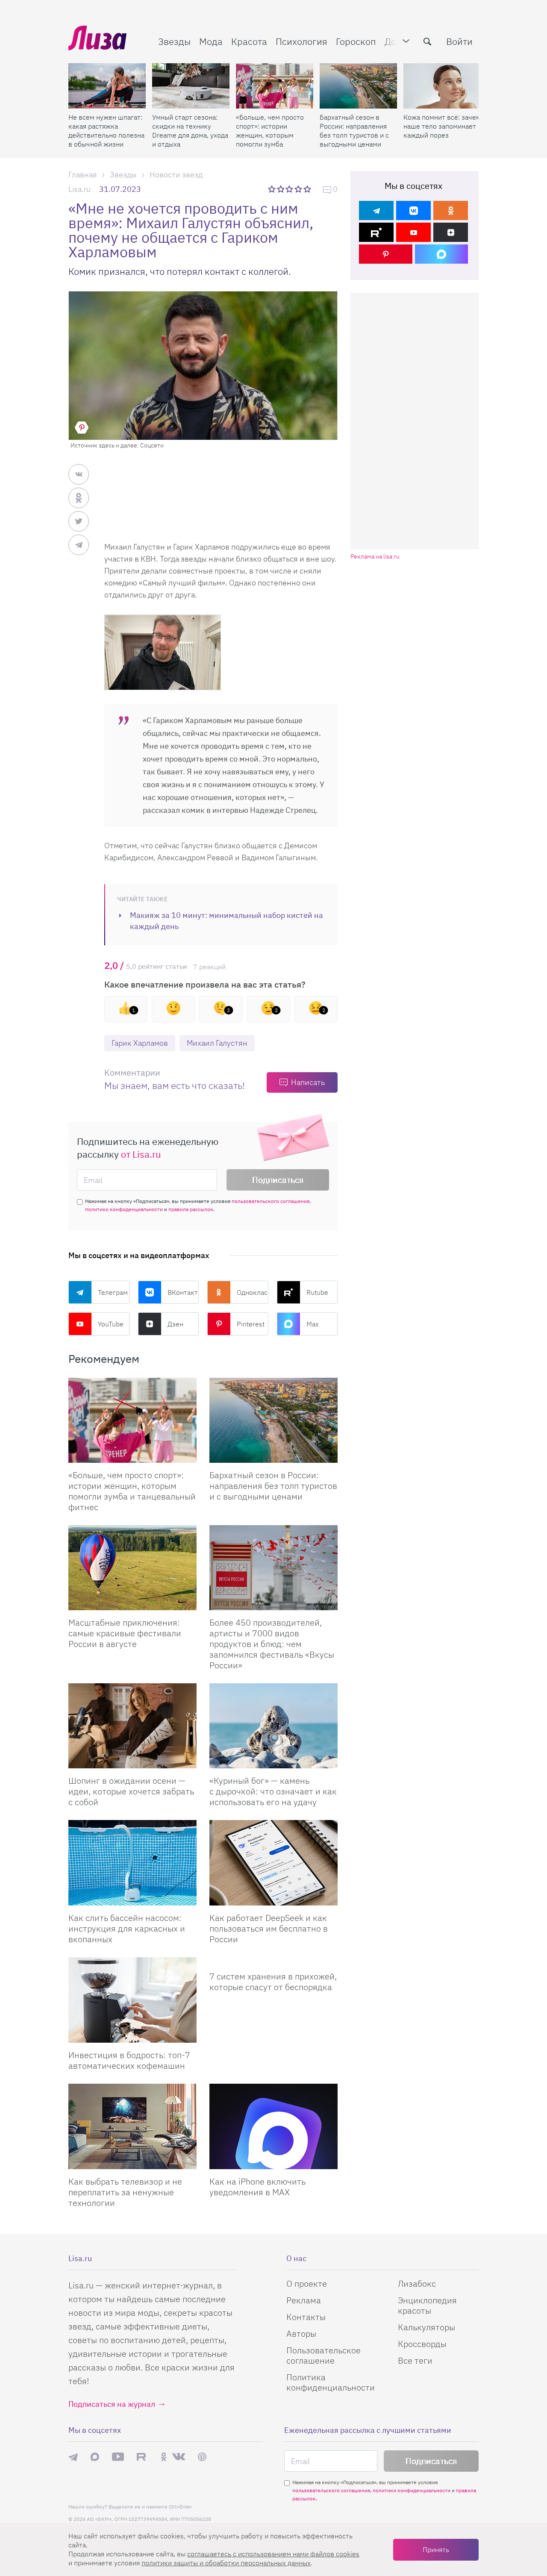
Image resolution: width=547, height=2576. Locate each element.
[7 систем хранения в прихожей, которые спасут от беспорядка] (273, 1961)
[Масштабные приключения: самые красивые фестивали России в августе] (132, 1568)
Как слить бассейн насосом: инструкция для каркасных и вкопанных (127, 1928)
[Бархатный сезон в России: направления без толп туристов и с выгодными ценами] (358, 86)
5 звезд (308, 189)
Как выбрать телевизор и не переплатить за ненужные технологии (125, 2192)
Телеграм (113, 1292)
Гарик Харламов (140, 1043)
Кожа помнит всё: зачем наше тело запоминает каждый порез (442, 126)
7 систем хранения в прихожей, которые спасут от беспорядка (273, 1982)
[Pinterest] (386, 254)
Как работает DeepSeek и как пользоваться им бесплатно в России (269, 1928)
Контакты (306, 2317)
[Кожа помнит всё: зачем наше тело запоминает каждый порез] (442, 86)
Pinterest (251, 1324)
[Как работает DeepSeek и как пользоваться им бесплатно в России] (273, 1863)
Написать (308, 1082)
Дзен (175, 1324)
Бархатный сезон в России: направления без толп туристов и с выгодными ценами (354, 131)
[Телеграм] (376, 210)
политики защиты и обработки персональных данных (226, 2563)
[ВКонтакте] (413, 210)
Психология (301, 41)
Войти (459, 41)
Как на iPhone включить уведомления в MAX (257, 2187)
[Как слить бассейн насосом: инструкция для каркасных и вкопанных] (132, 1863)
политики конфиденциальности (124, 1209)
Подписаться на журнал (112, 2404)
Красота (249, 41)
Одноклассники (253, 1292)
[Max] (442, 254)
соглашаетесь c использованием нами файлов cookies (273, 2554)
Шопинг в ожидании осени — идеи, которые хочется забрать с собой (131, 1791)
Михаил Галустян (217, 1043)
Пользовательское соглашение (323, 2355)
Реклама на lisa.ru (375, 557)
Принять (436, 2550)
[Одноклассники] (451, 210)
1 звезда (272, 189)
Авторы (301, 2333)
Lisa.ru (79, 189)
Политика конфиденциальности (331, 2382)
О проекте (307, 2283)
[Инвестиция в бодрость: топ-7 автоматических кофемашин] (132, 2000)
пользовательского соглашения (271, 1201)
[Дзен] (451, 232)
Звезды (174, 41)
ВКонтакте (183, 1292)
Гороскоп (356, 41)
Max (313, 1324)
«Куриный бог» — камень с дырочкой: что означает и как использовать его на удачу (273, 1791)
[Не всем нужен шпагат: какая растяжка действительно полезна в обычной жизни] (107, 86)
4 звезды (299, 189)
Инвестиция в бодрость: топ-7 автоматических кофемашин (129, 2060)
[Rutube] (376, 232)
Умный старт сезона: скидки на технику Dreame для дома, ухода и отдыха (190, 131)
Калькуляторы (426, 2327)
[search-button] (427, 41)
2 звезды (281, 189)
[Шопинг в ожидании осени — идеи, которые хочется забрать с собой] (132, 1726)
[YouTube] (413, 232)
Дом (394, 41)
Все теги (415, 2360)
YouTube (111, 1324)
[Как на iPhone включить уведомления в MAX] (273, 2126)
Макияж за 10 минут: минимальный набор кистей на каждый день (226, 921)
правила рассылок (191, 1209)
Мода (211, 41)
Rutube (317, 1292)
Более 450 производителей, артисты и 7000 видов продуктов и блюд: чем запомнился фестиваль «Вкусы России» (272, 1644)
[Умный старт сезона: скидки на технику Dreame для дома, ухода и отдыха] (191, 86)
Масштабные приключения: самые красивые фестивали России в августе (125, 1633)
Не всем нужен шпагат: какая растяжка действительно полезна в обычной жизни (106, 131)
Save (82, 428)
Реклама (304, 2300)
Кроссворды (422, 2344)
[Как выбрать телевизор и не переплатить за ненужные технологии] (132, 2126)
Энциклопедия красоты (427, 2305)
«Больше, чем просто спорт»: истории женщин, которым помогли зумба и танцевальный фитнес (270, 131)
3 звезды (290, 189)
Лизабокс (417, 2283)
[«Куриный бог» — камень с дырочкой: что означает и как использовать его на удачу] (273, 1726)
